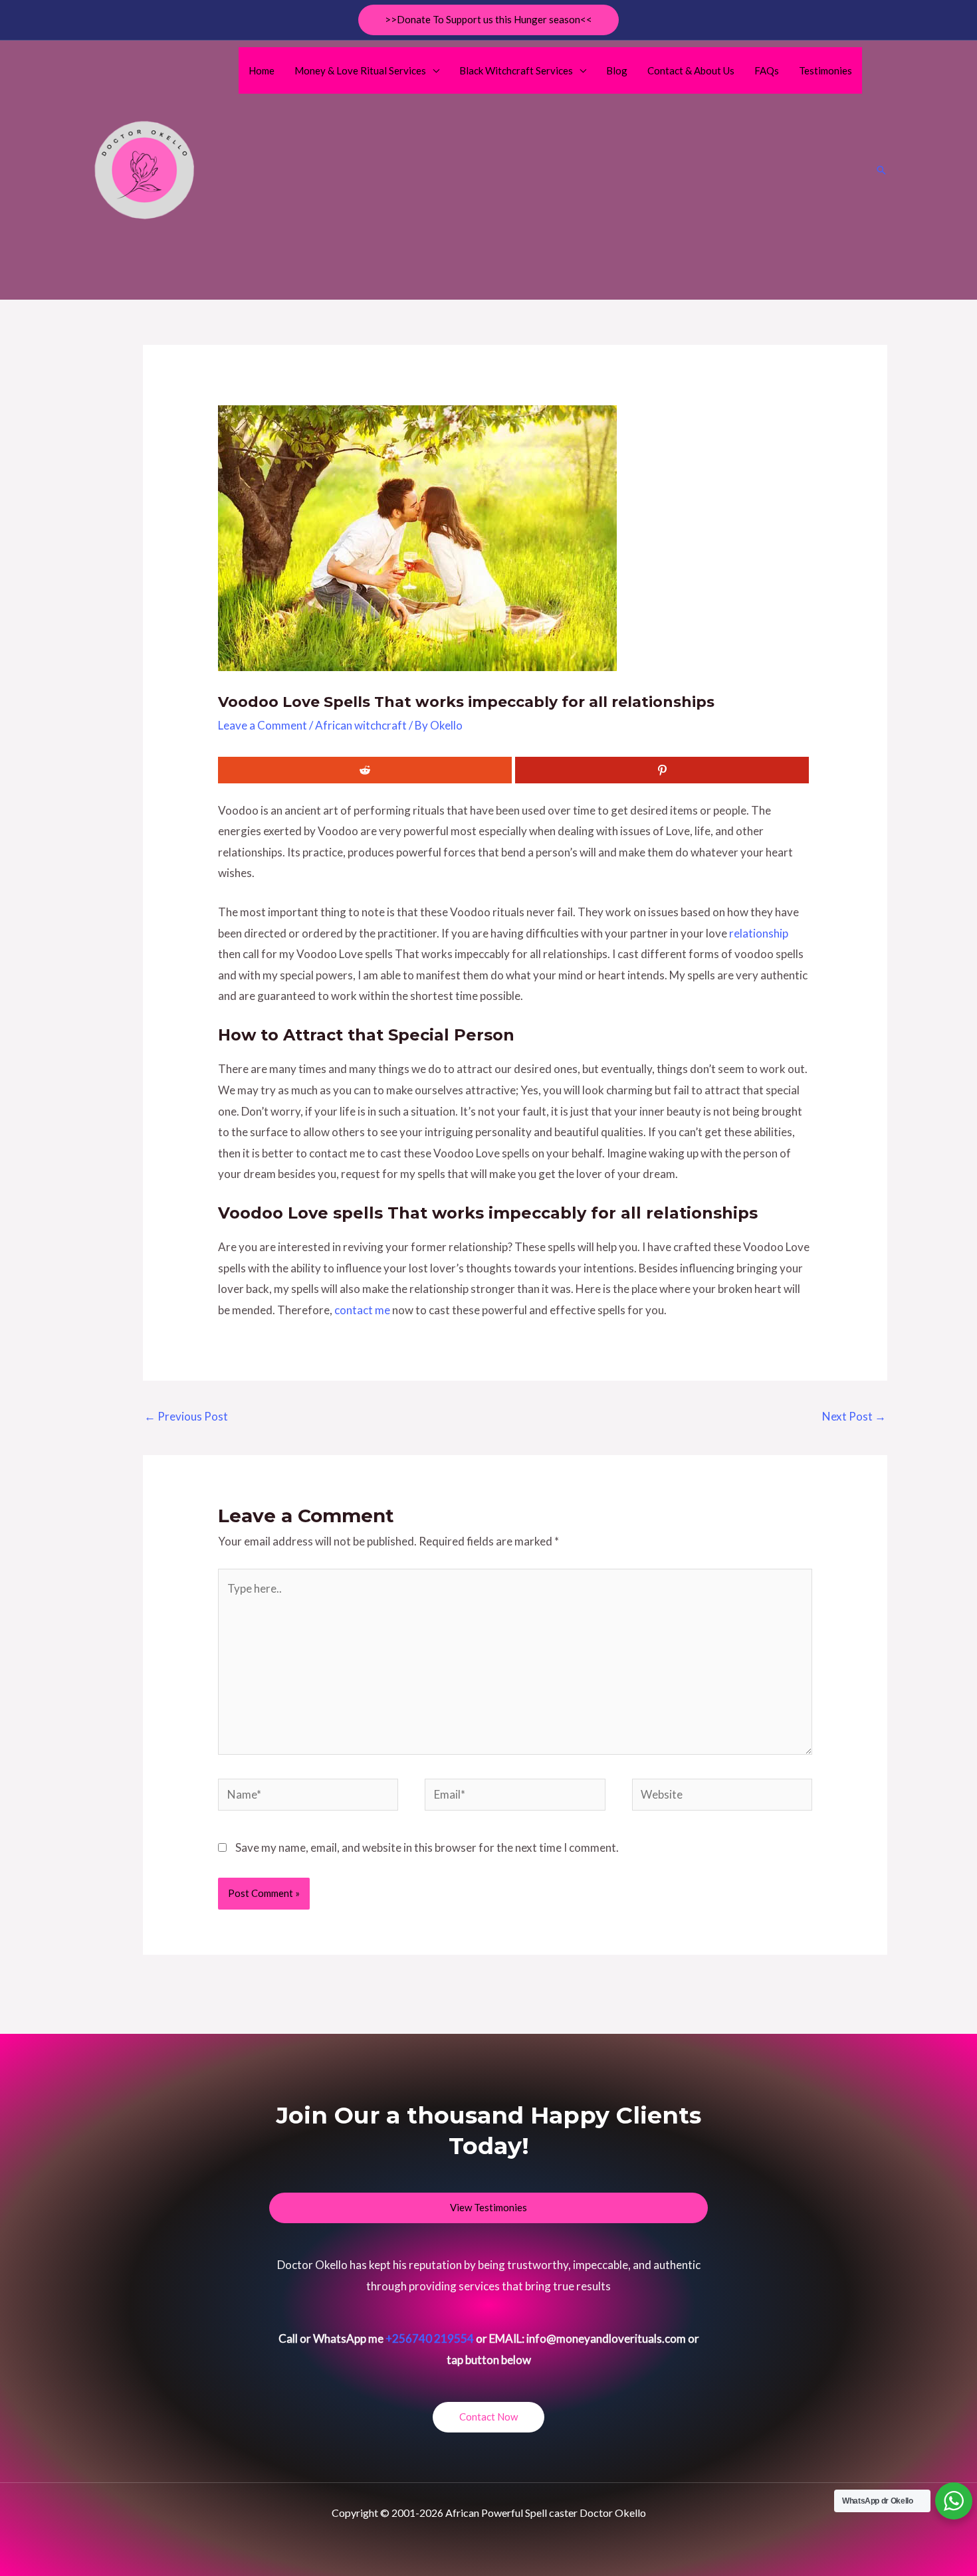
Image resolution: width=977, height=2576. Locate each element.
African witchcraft (361, 725)
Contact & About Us (691, 70)
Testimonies (825, 70)
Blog (617, 70)
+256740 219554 (430, 2338)
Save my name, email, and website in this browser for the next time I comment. (427, 1847)
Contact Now (489, 2417)
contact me (362, 1310)
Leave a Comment (263, 725)
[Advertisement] (551, 193)
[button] (489, 20)
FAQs (767, 70)
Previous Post (186, 1416)
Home (262, 70)
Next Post (854, 1416)
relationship (759, 933)
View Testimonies (489, 2207)
